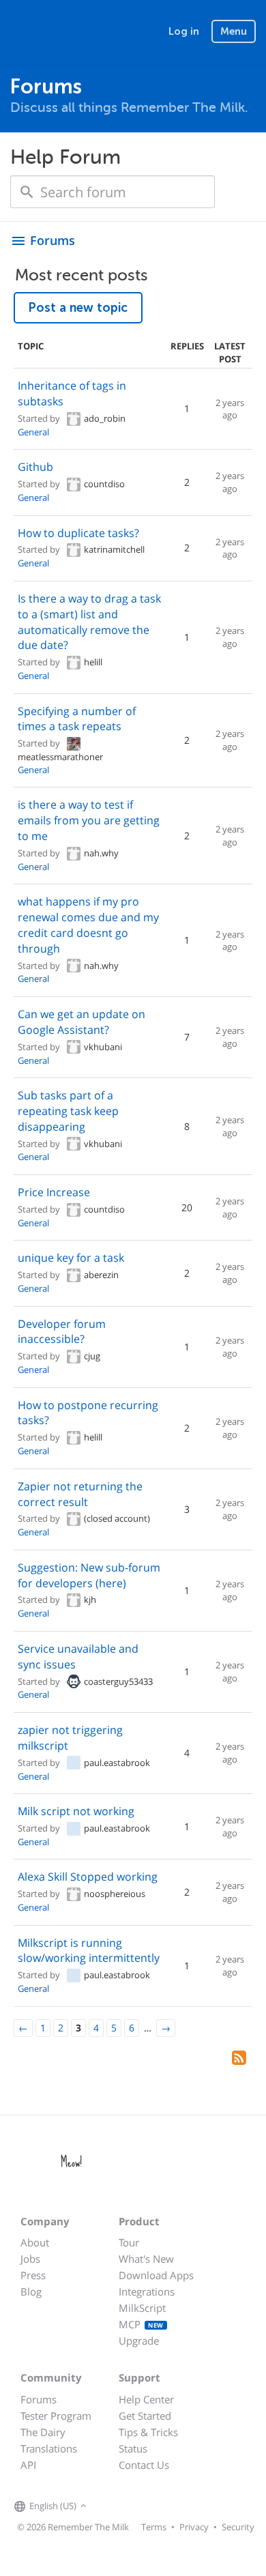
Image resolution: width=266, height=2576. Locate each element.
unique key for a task (71, 1258)
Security (238, 2527)
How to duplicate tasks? (78, 533)
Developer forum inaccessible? (62, 1332)
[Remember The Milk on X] (129, 2506)
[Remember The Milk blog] (146, 2506)
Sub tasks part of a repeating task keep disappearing (68, 1111)
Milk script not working (76, 1811)
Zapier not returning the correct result (80, 1494)
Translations (49, 2448)
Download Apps (156, 2275)
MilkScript (142, 2308)
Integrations (147, 2291)
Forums (39, 2399)
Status (133, 2448)
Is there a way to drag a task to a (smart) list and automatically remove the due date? (89, 622)
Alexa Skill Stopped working (88, 1877)
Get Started (145, 2416)
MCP (141, 2324)
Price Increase (54, 1192)
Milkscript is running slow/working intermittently (89, 1951)
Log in (184, 31)
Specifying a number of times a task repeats (77, 719)
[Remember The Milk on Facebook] (110, 2506)
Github (35, 467)
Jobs (30, 2259)
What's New (146, 2259)
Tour (129, 2242)
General (33, 432)
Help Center (146, 2399)
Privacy (194, 2527)
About (35, 2242)
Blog (31, 2291)
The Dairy (43, 2432)
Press (33, 2275)
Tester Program (56, 2416)
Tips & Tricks (148, 2432)
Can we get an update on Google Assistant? (82, 1022)
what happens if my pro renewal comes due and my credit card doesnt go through (88, 925)
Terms (154, 2527)
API (28, 2465)
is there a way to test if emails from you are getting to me (89, 820)
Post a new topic (78, 308)
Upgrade (139, 2341)
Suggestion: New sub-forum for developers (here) (89, 1575)
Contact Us (144, 2465)
